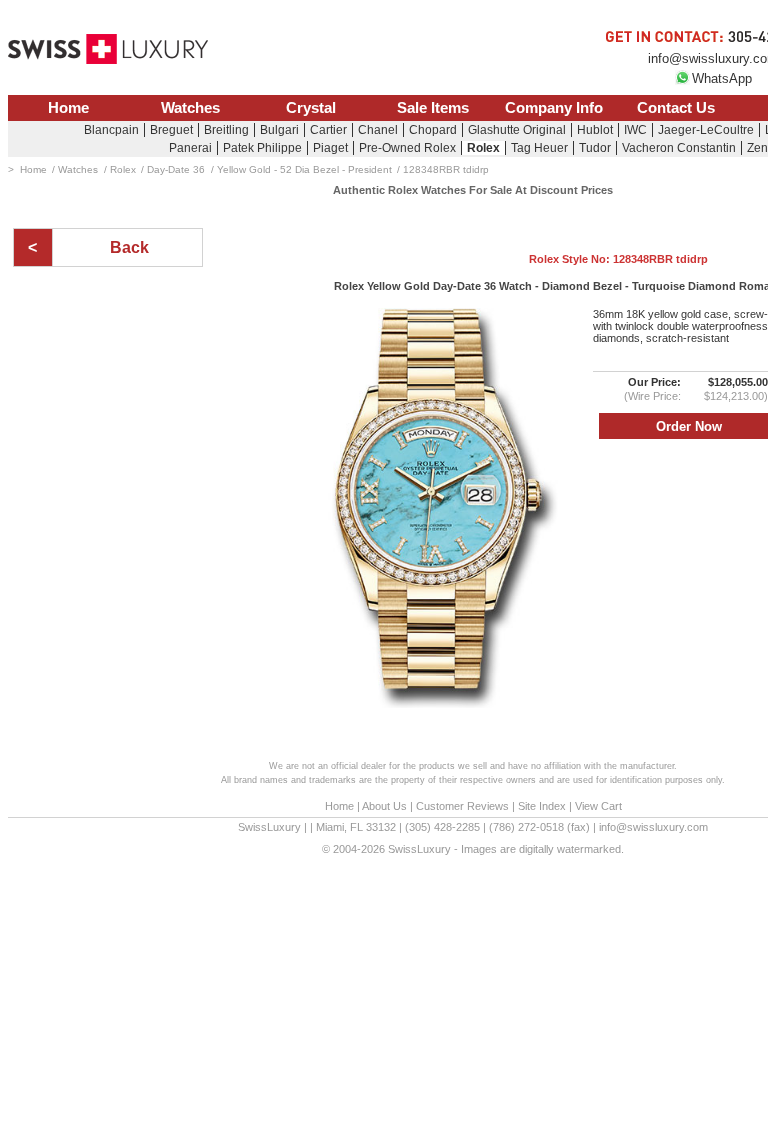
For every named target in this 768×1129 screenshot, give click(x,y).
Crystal (311, 108)
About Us (384, 806)
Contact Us (676, 108)
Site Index (542, 806)
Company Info (554, 108)
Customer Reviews (462, 806)
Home (68, 108)
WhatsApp (722, 78)
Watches (190, 108)
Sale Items (433, 108)
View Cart (598, 806)
